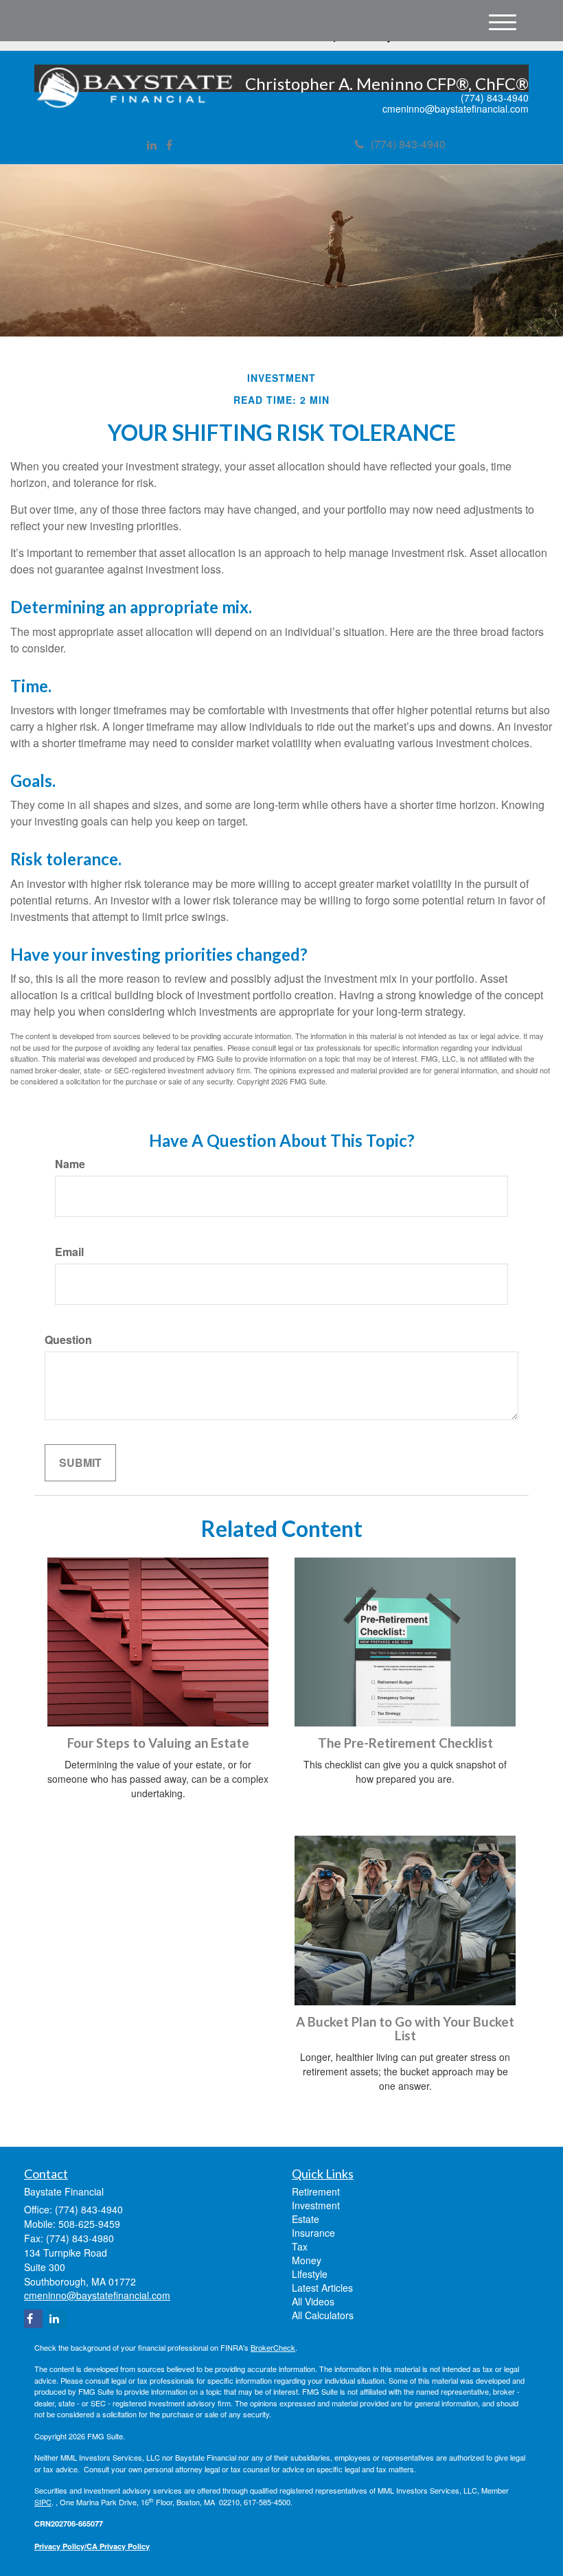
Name (70, 1164)
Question (68, 1340)
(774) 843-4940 (408, 144)
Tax (300, 2246)
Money (307, 2260)
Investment (316, 2205)
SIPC (43, 2502)
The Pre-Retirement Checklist (405, 1743)
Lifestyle (310, 2274)
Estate (306, 2219)
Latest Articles (322, 2288)
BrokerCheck (273, 2347)
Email (69, 1252)
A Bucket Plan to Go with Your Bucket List (405, 2029)
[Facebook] (169, 145)
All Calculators (323, 2315)
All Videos (313, 2301)
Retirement (316, 2191)
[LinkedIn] (152, 145)
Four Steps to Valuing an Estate (158, 1743)
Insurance (313, 2233)
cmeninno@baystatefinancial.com (456, 109)
